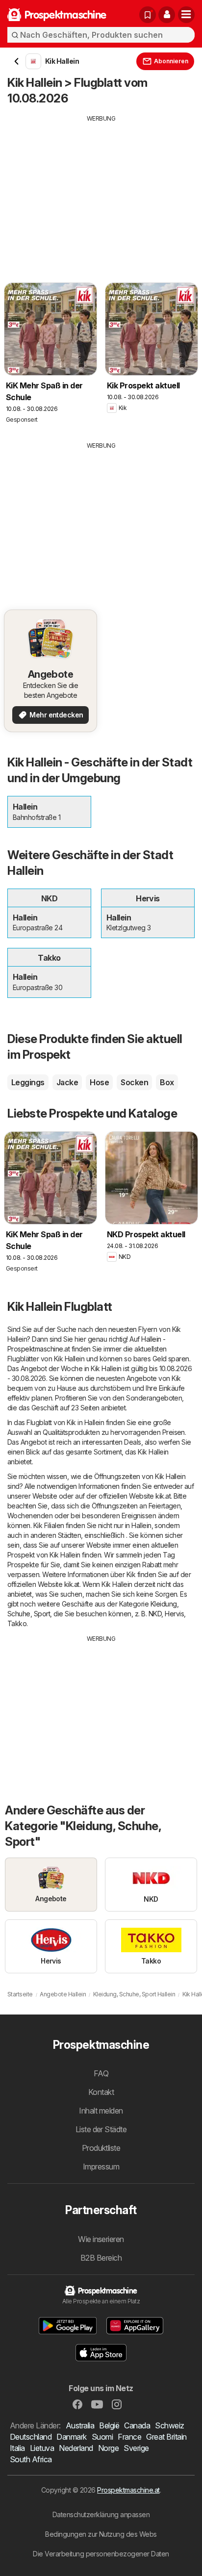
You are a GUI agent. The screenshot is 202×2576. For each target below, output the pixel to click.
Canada (137, 2425)
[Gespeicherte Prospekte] (148, 15)
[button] (167, 15)
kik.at (163, 1496)
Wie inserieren (101, 2239)
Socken (134, 1082)
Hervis (174, 1614)
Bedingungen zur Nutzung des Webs (101, 2534)
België (109, 2425)
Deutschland (31, 2437)
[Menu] (186, 15)
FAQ (101, 2073)
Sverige (136, 2448)
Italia (17, 2448)
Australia (80, 2425)
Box (167, 1082)
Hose (99, 1082)
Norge (108, 2448)
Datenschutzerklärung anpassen (101, 2514)
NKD (155, 1614)
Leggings (28, 1082)
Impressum (101, 2167)
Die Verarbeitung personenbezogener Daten (101, 2554)
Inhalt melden (101, 2111)
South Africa (31, 2459)
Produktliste (101, 2148)
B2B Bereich (101, 2258)
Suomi (102, 2437)
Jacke (67, 1082)
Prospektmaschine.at (128, 2490)
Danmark (71, 2437)
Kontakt (101, 2092)
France (129, 2437)
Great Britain (166, 2437)
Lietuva (42, 2448)
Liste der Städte (101, 2129)
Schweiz (169, 2425)
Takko (17, 1623)
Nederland (76, 2448)
